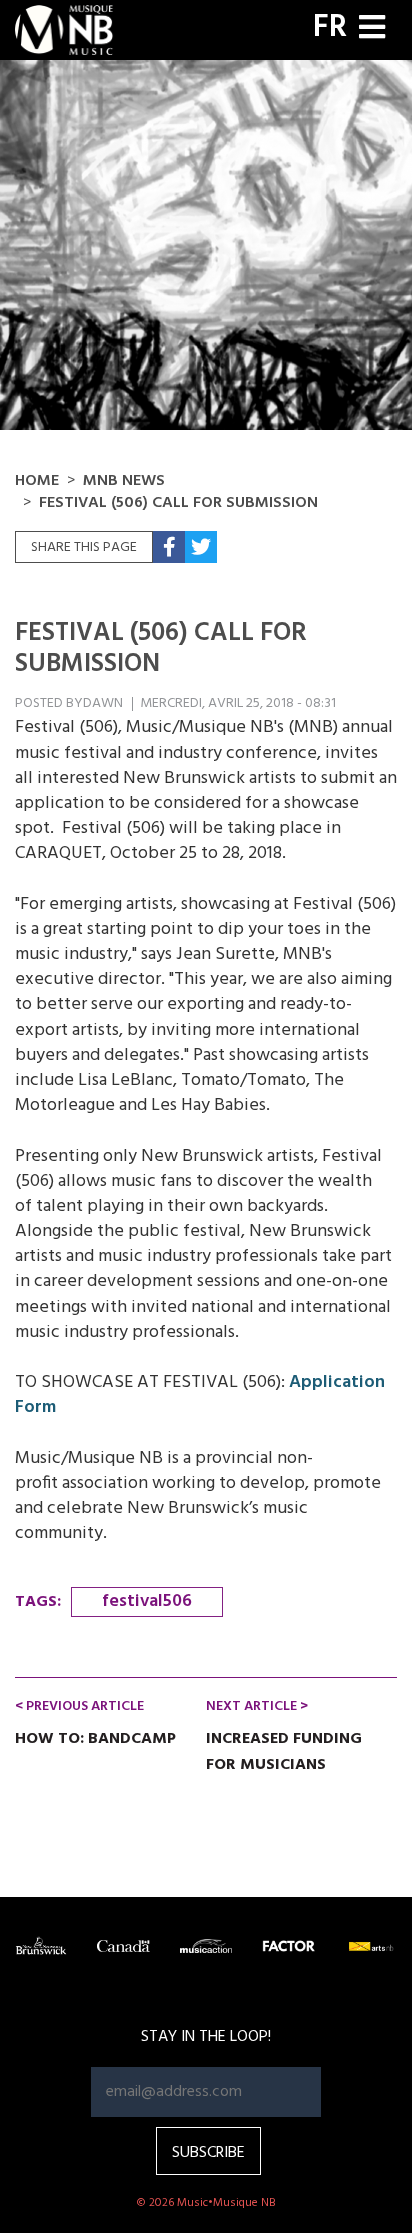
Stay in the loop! (206, 2037)
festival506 (147, 1601)
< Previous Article (79, 1706)
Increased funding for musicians (284, 1752)
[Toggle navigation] (372, 29)
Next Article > (257, 1706)
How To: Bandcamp (95, 1739)
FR (330, 28)
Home (37, 481)
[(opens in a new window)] (169, 547)
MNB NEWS (124, 481)
